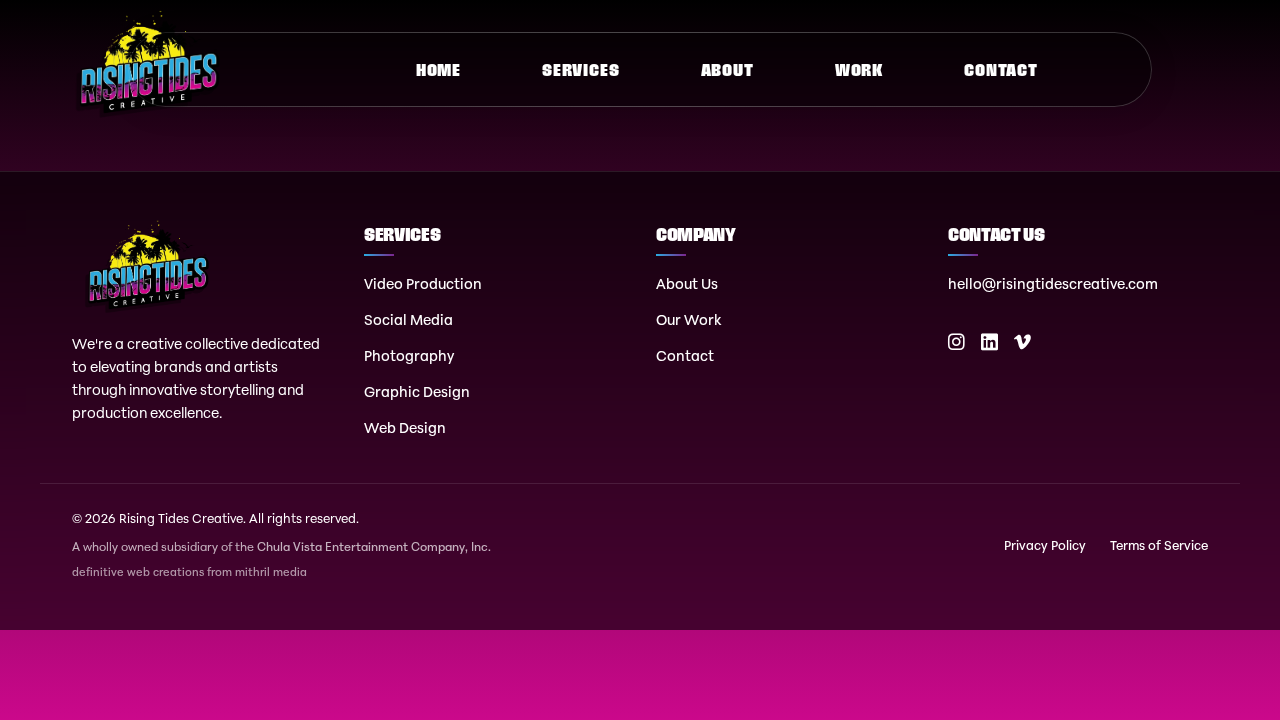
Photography (409, 355)
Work (859, 69)
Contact (1001, 69)
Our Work (689, 319)
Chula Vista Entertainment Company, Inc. (374, 546)
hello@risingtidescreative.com (1053, 283)
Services (580, 69)
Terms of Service (1159, 545)
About (727, 69)
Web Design (405, 427)
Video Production (423, 283)
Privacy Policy (1045, 545)
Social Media (408, 319)
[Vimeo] (1022, 342)
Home (438, 69)
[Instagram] (956, 342)
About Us (687, 283)
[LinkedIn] (989, 342)
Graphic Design (417, 391)
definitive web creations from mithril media (189, 572)
